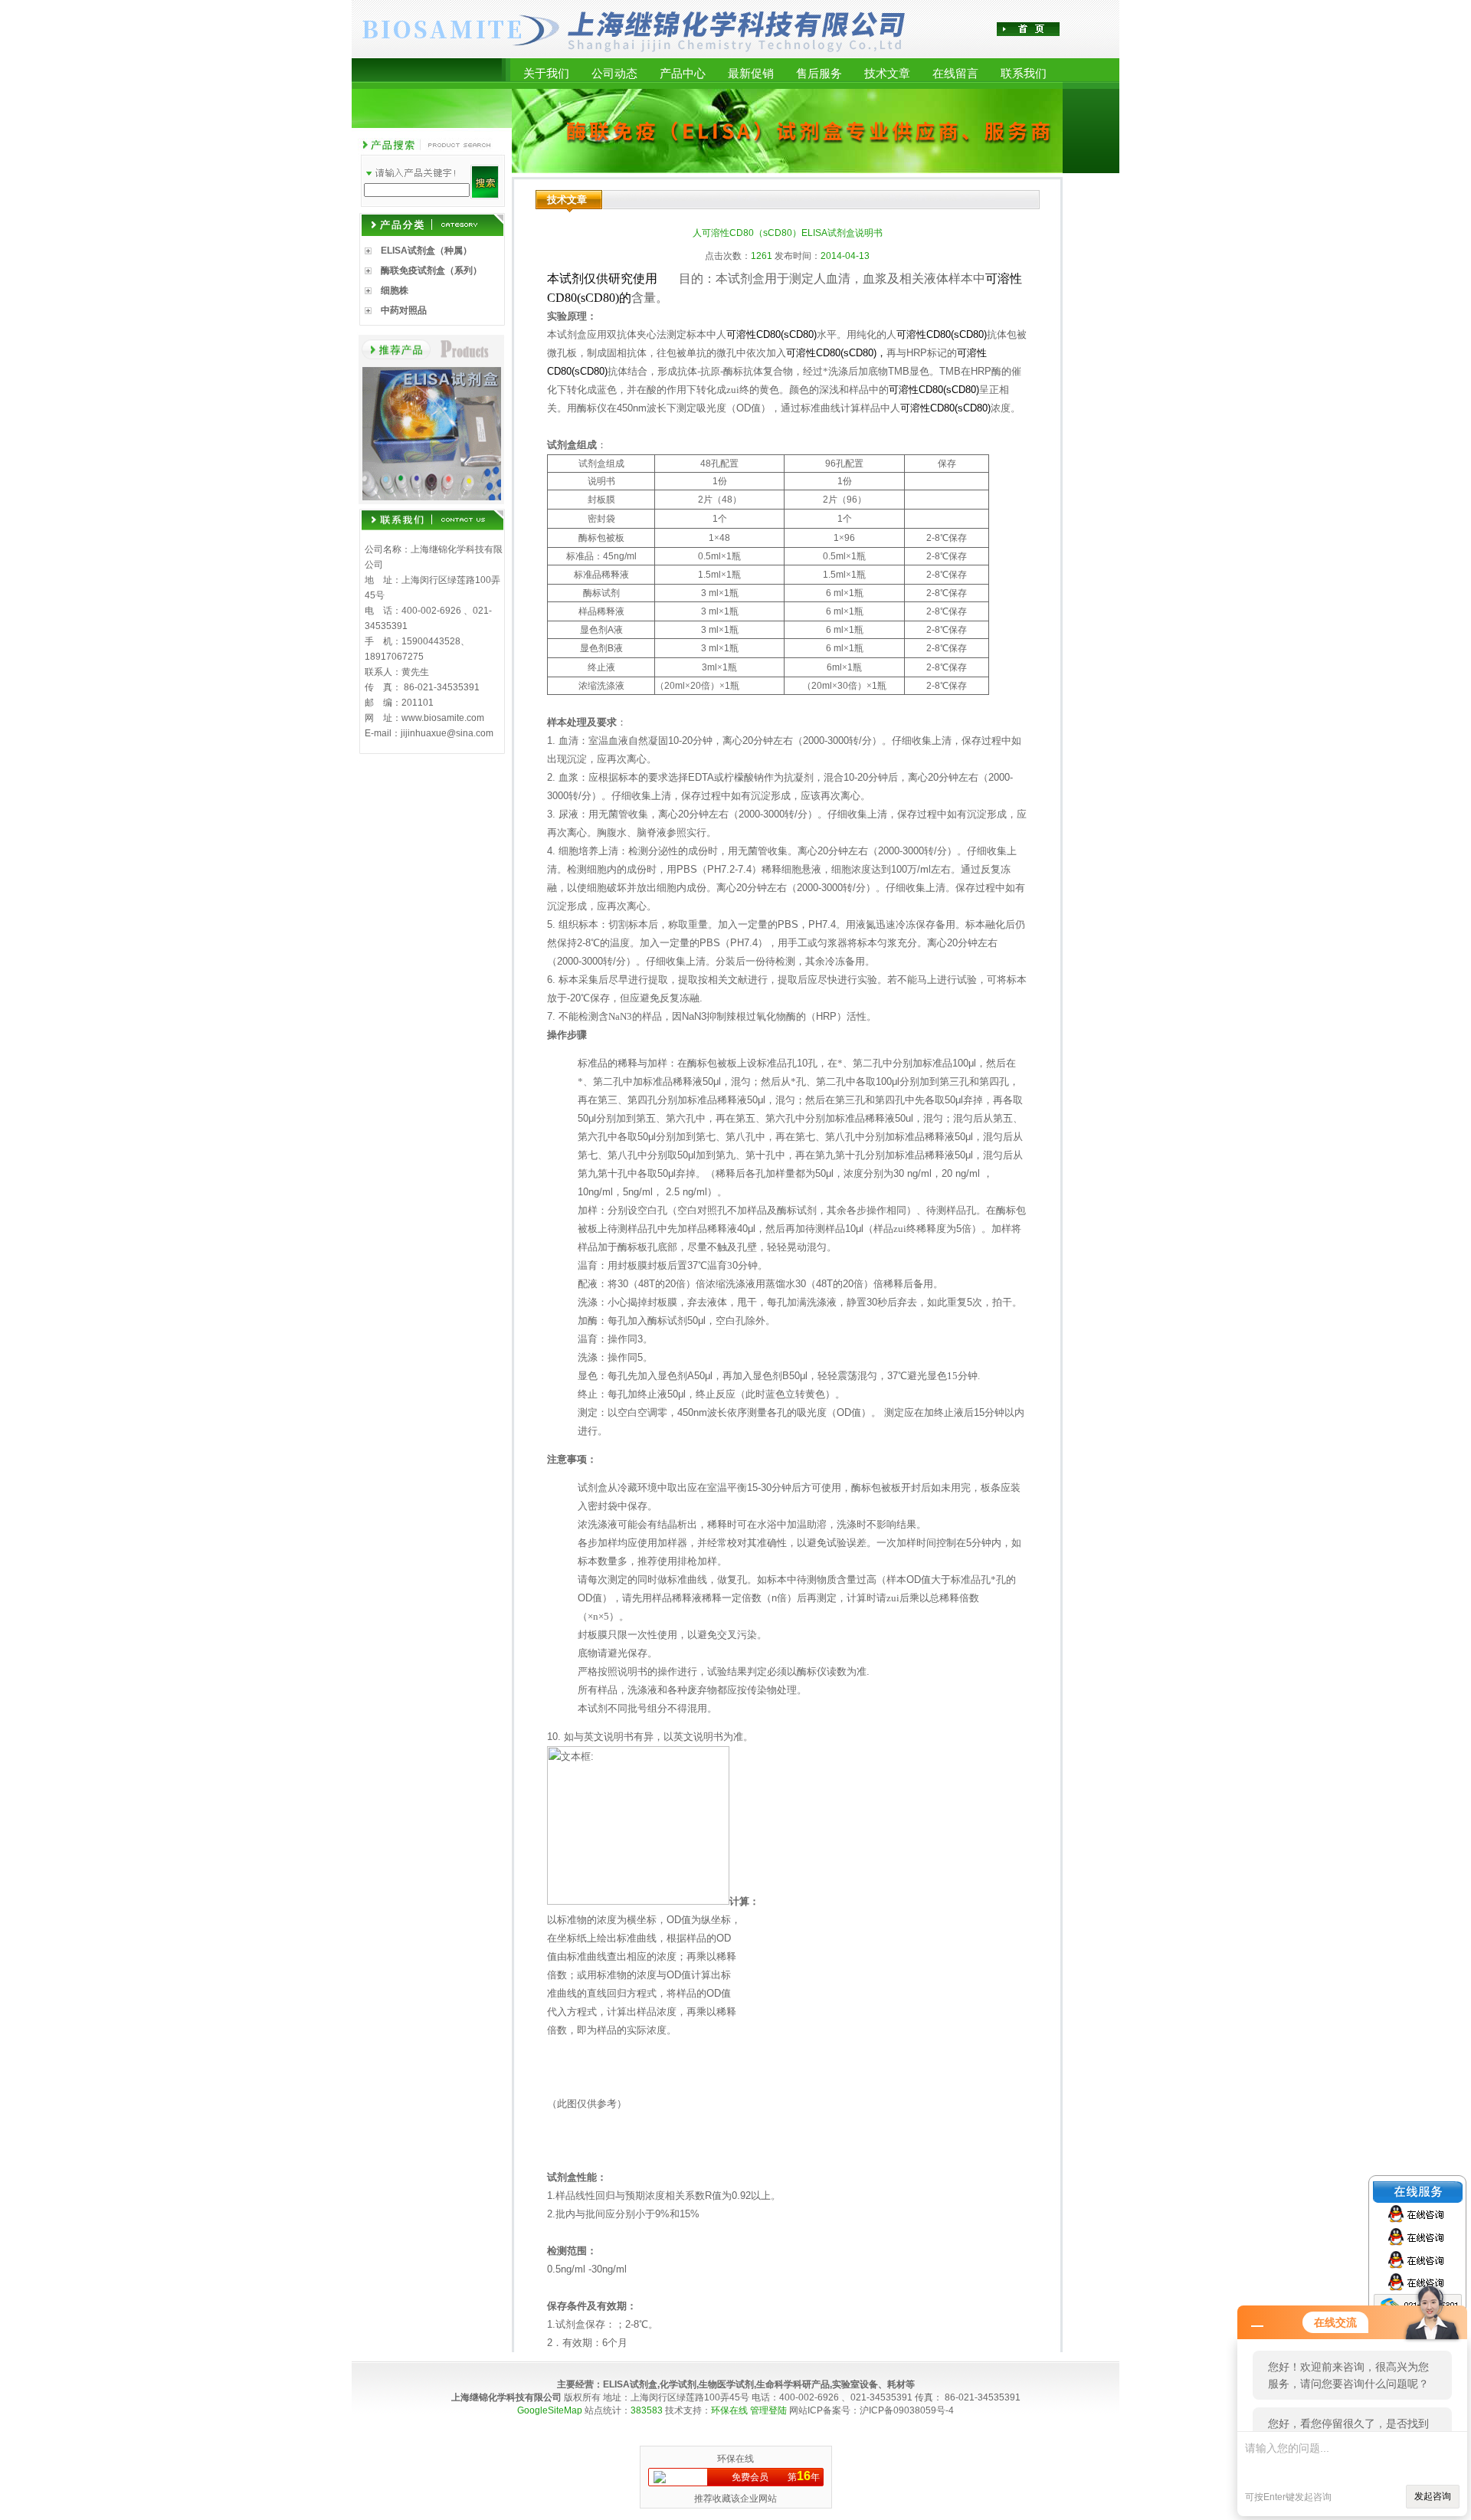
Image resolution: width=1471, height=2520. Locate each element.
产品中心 (683, 73)
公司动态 (614, 73)
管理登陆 (768, 2410)
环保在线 (729, 2410)
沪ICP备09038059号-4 (907, 2410)
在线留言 (955, 73)
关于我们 (546, 73)
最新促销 (751, 73)
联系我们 (1024, 73)
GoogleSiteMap (550, 2410)
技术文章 (887, 73)
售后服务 (819, 73)
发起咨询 (1433, 2496)
